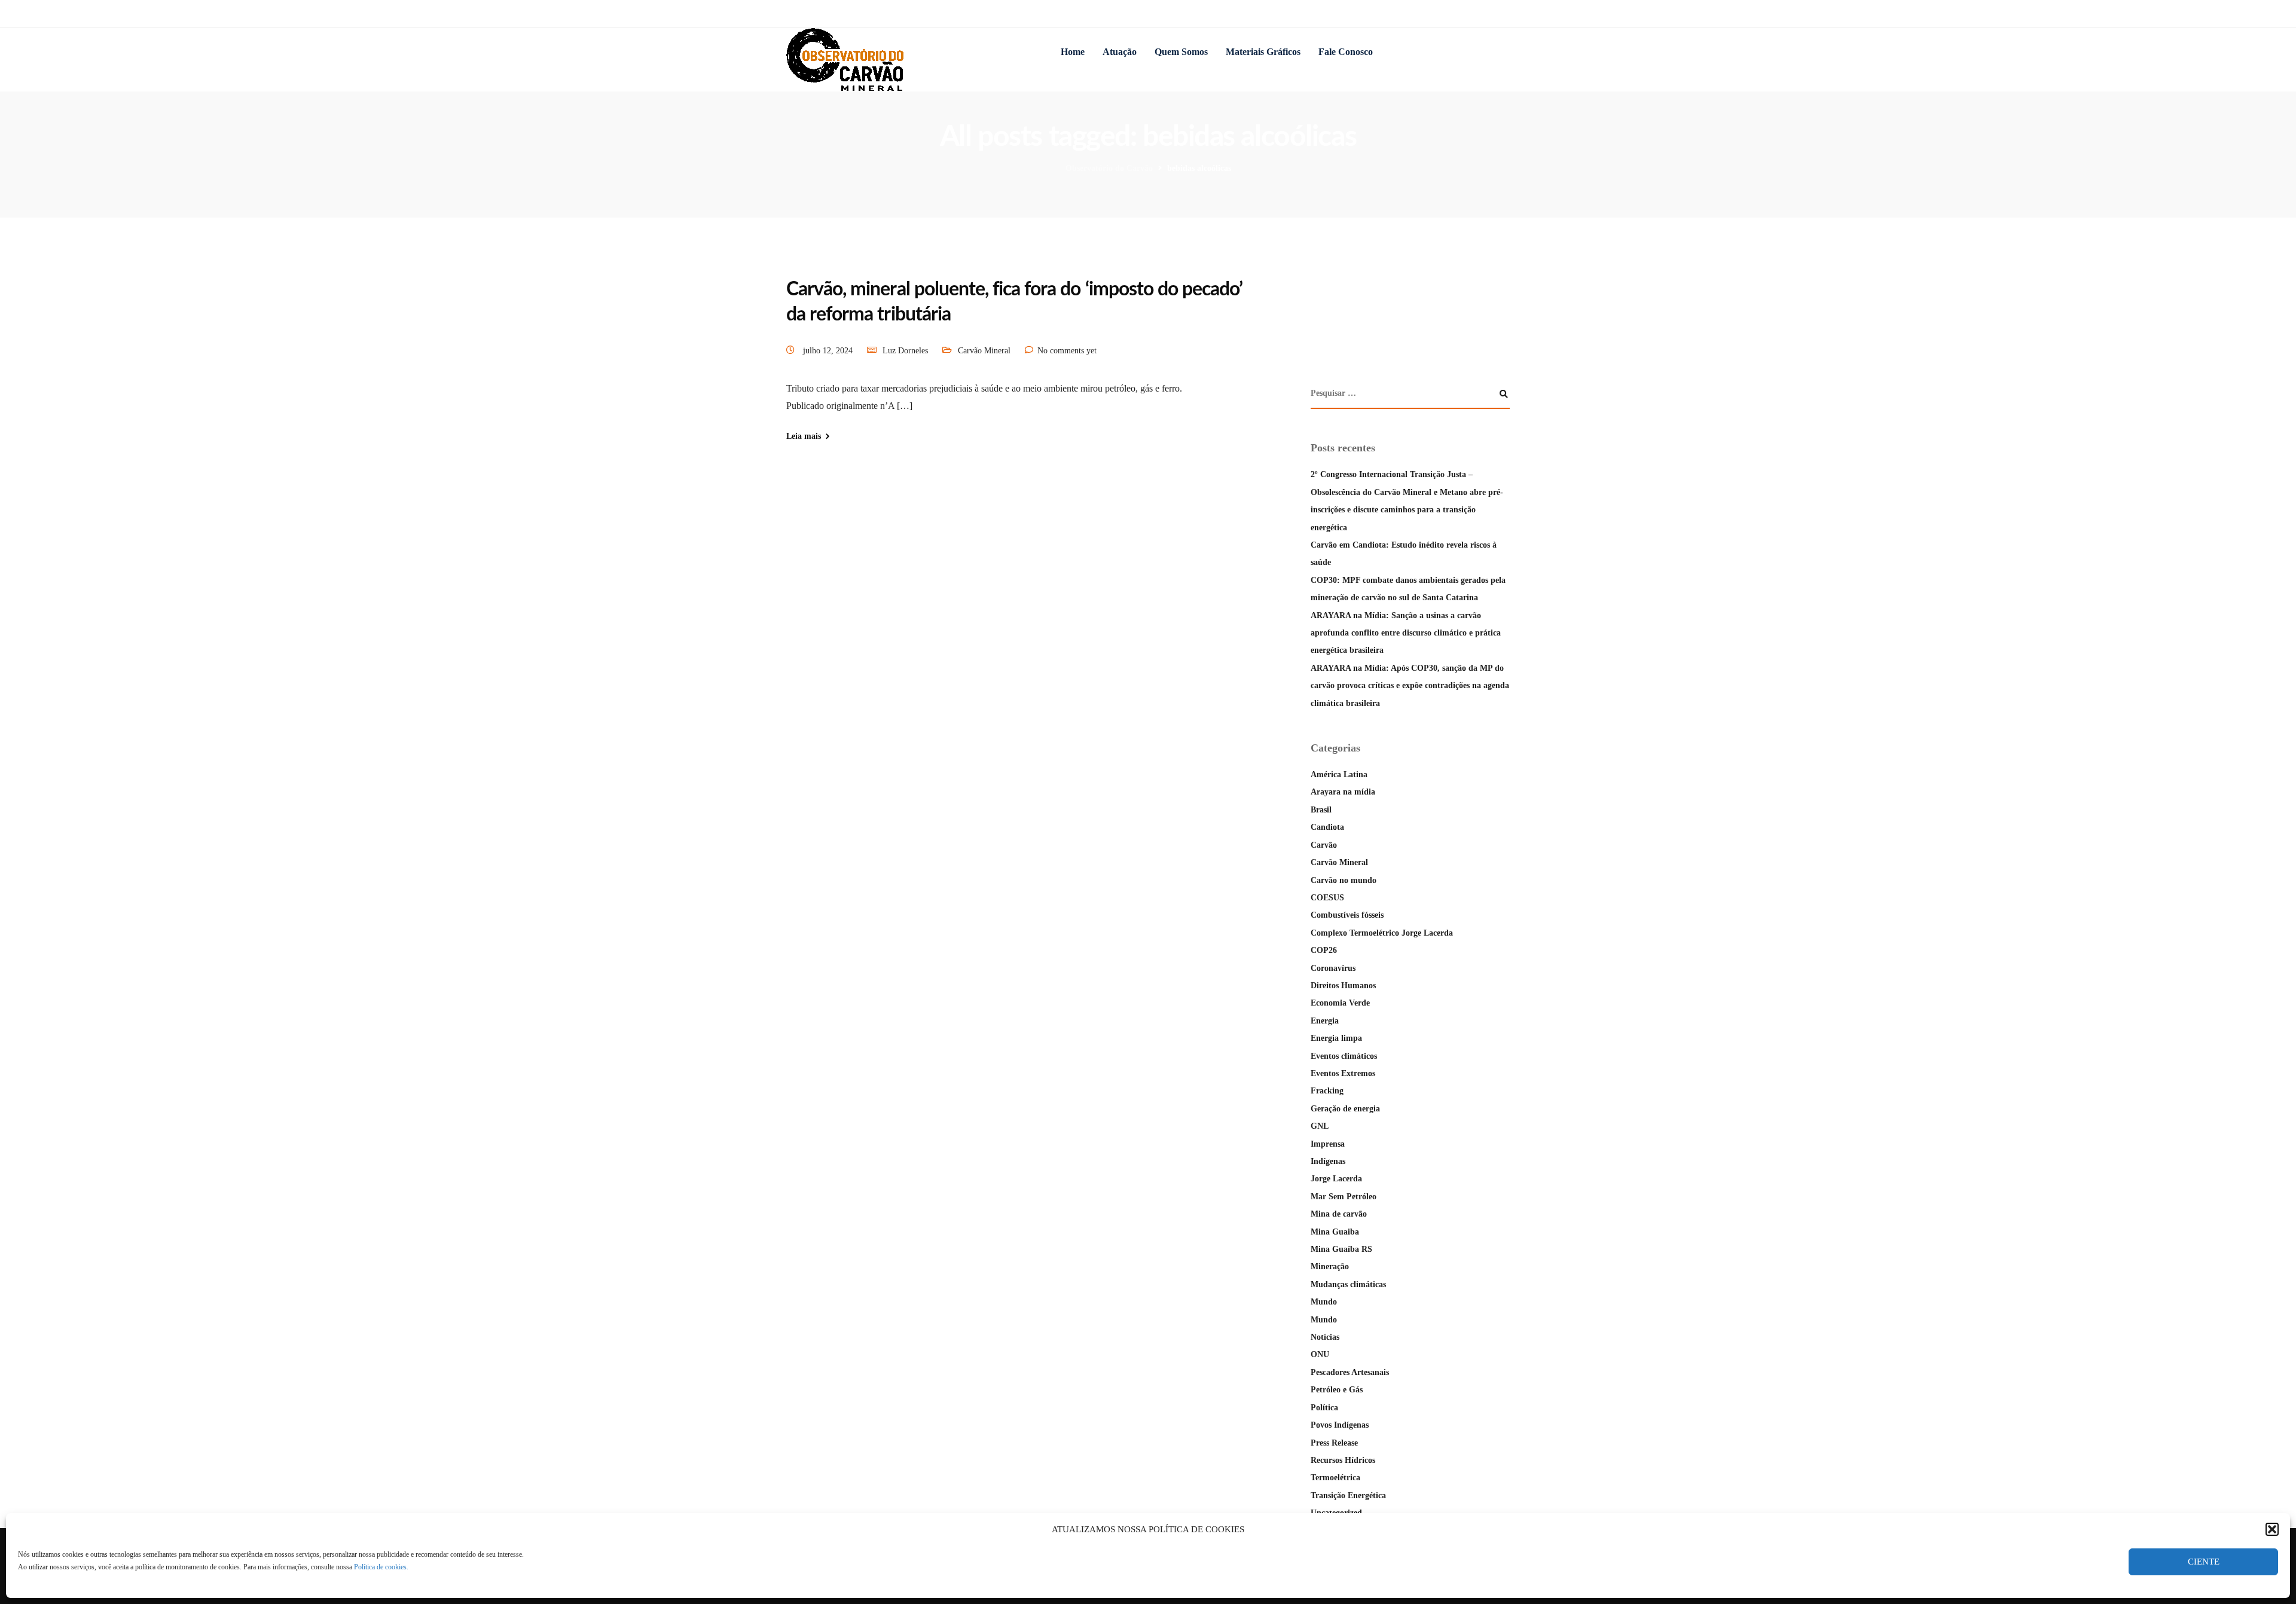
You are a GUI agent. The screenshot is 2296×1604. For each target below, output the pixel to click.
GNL (1320, 1126)
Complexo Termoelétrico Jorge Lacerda (1382, 933)
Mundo (1324, 1302)
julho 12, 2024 (829, 351)
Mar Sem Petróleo (1344, 1197)
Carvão (1324, 845)
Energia (1325, 1021)
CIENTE (2204, 1562)
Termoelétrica (1335, 1478)
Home (1073, 52)
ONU (1320, 1354)
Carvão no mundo (1344, 880)
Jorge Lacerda (1336, 1179)
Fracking (1327, 1091)
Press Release (1334, 1443)
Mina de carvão (1339, 1214)
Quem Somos (1181, 52)
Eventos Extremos (1343, 1073)
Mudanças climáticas (1348, 1284)
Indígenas (1328, 1161)
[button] (2272, 1529)
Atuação (1120, 52)
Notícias (1325, 1337)
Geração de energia (1345, 1109)
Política (1324, 1408)
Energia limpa (1336, 1038)
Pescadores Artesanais (1350, 1372)
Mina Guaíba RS (1341, 1249)
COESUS (1327, 898)
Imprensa (1328, 1144)
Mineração (1330, 1267)
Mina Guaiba (1335, 1232)
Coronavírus (1333, 968)
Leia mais (804, 436)
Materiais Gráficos (1263, 52)
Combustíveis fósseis (1347, 915)
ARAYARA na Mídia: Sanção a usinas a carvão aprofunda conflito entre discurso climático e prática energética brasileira (1406, 633)
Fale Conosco (1346, 52)
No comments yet (1067, 351)
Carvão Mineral (984, 351)
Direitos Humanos (1343, 986)
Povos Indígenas (1340, 1425)
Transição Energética (1348, 1495)
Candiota (1327, 827)
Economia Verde (1340, 1003)
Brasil (1321, 810)
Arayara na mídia (1343, 792)
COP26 (1324, 950)
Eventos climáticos (1344, 1056)
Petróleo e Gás (1337, 1390)
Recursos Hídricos (1343, 1460)
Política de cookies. (381, 1567)
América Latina (1339, 774)
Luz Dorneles (905, 351)
